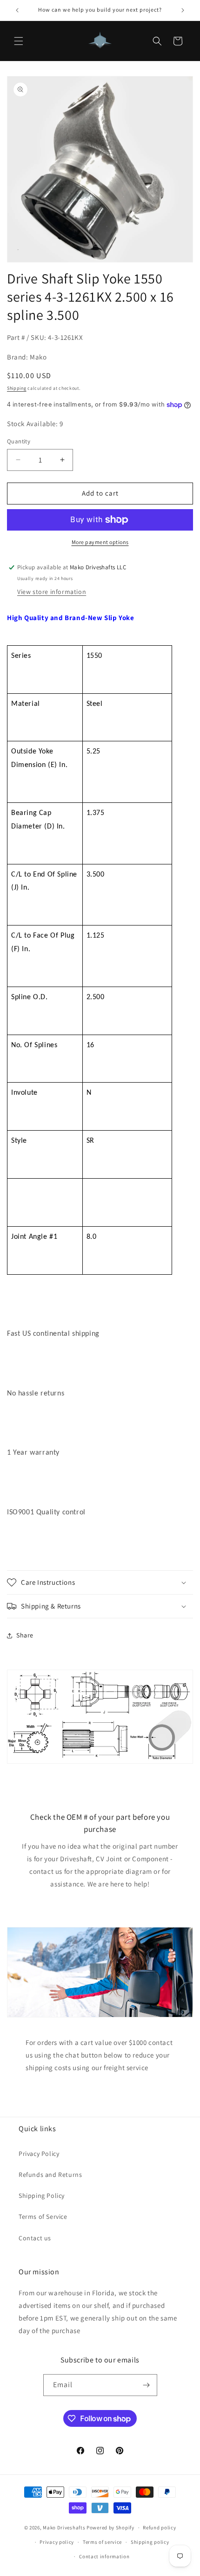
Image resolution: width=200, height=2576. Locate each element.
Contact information (104, 2556)
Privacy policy (57, 2542)
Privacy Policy (39, 2154)
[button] (19, 41)
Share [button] (25, 1635)
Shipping (17, 388)
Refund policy (159, 2528)
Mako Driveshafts (64, 2528)
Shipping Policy (42, 2196)
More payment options (100, 542)
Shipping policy (150, 2542)
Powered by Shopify (110, 2528)
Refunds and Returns (50, 2175)
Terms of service (102, 2542)
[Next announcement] (183, 10)
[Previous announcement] (17, 10)
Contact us (35, 2238)
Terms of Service (43, 2217)
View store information (52, 592)
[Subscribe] (147, 2385)
